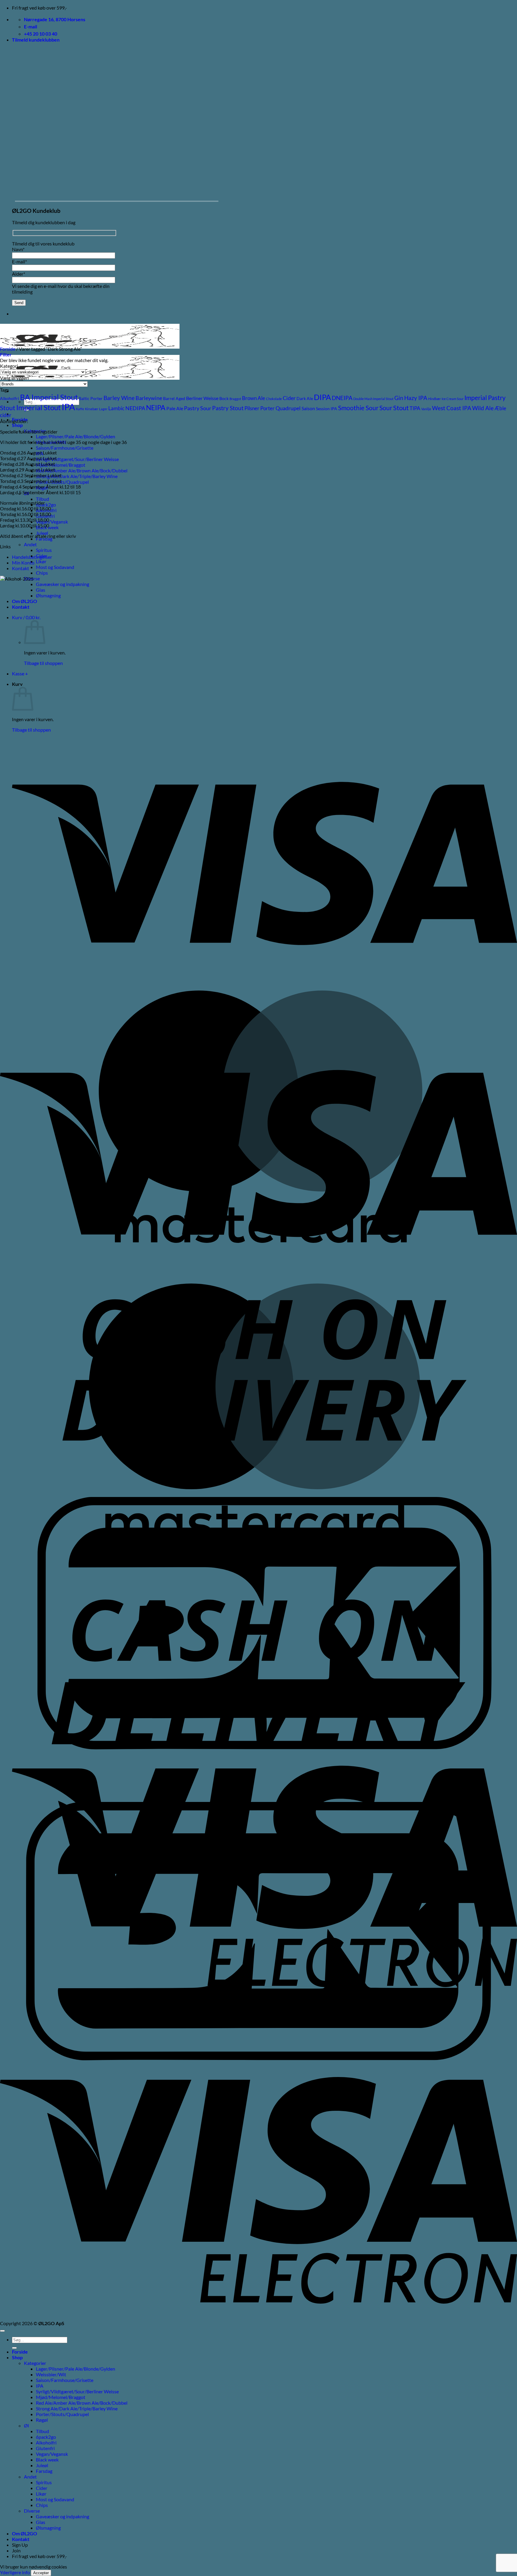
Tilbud (42, 499)
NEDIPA (135, 408)
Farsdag (44, 2471)
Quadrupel (288, 408)
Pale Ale (175, 408)
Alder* (19, 274)
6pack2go (46, 505)
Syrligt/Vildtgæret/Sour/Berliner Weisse (77, 459)
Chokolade (274, 399)
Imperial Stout (38, 408)
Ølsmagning (48, 2528)
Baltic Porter (91, 398)
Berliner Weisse (202, 398)
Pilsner (252, 408)
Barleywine (149, 398)
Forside (8, 349)
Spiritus (44, 550)
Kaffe (80, 409)
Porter (267, 408)
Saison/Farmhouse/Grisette (65, 448)
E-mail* (19, 261)
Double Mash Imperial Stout (373, 399)
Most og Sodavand (55, 567)
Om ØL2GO (25, 2533)
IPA (68, 407)
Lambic (116, 408)
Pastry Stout (228, 408)
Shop (17, 425)
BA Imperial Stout (49, 397)
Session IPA (327, 409)
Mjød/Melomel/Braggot (61, 465)
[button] (36, 40)
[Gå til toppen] (2, 2331)
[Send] (14, 2348)
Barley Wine (119, 398)
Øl (26, 2425)
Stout (401, 408)
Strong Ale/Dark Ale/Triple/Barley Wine (77, 476)
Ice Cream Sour (453, 399)
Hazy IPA (416, 398)
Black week (47, 2460)
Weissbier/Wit (51, 2374)
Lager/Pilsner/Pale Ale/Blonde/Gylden (76, 436)
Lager (103, 409)
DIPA (322, 397)
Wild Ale (483, 408)
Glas (41, 2522)
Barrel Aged (174, 398)
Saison (308, 408)
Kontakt (20, 568)
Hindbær (434, 399)
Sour (386, 408)
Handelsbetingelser (32, 557)
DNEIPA (342, 398)
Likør (41, 561)
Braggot (235, 399)
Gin (399, 398)
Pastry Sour (198, 408)
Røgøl (42, 2420)
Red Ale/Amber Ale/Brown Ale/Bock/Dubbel (82, 470)
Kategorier (35, 2363)
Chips (42, 573)
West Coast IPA (452, 408)
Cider (289, 398)
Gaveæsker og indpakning (63, 2516)
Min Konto (23, 563)
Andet (30, 544)
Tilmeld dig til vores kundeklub (43, 244)
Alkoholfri (10, 398)
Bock (224, 398)
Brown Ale (254, 398)
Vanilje (426, 409)
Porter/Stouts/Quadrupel (62, 482)
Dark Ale (305, 398)
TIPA (415, 408)
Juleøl (42, 2465)
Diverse (32, 2511)
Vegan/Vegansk (52, 522)
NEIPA (156, 408)
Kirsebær (92, 409)
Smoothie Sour (358, 408)
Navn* (18, 249)
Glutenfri (45, 2448)
